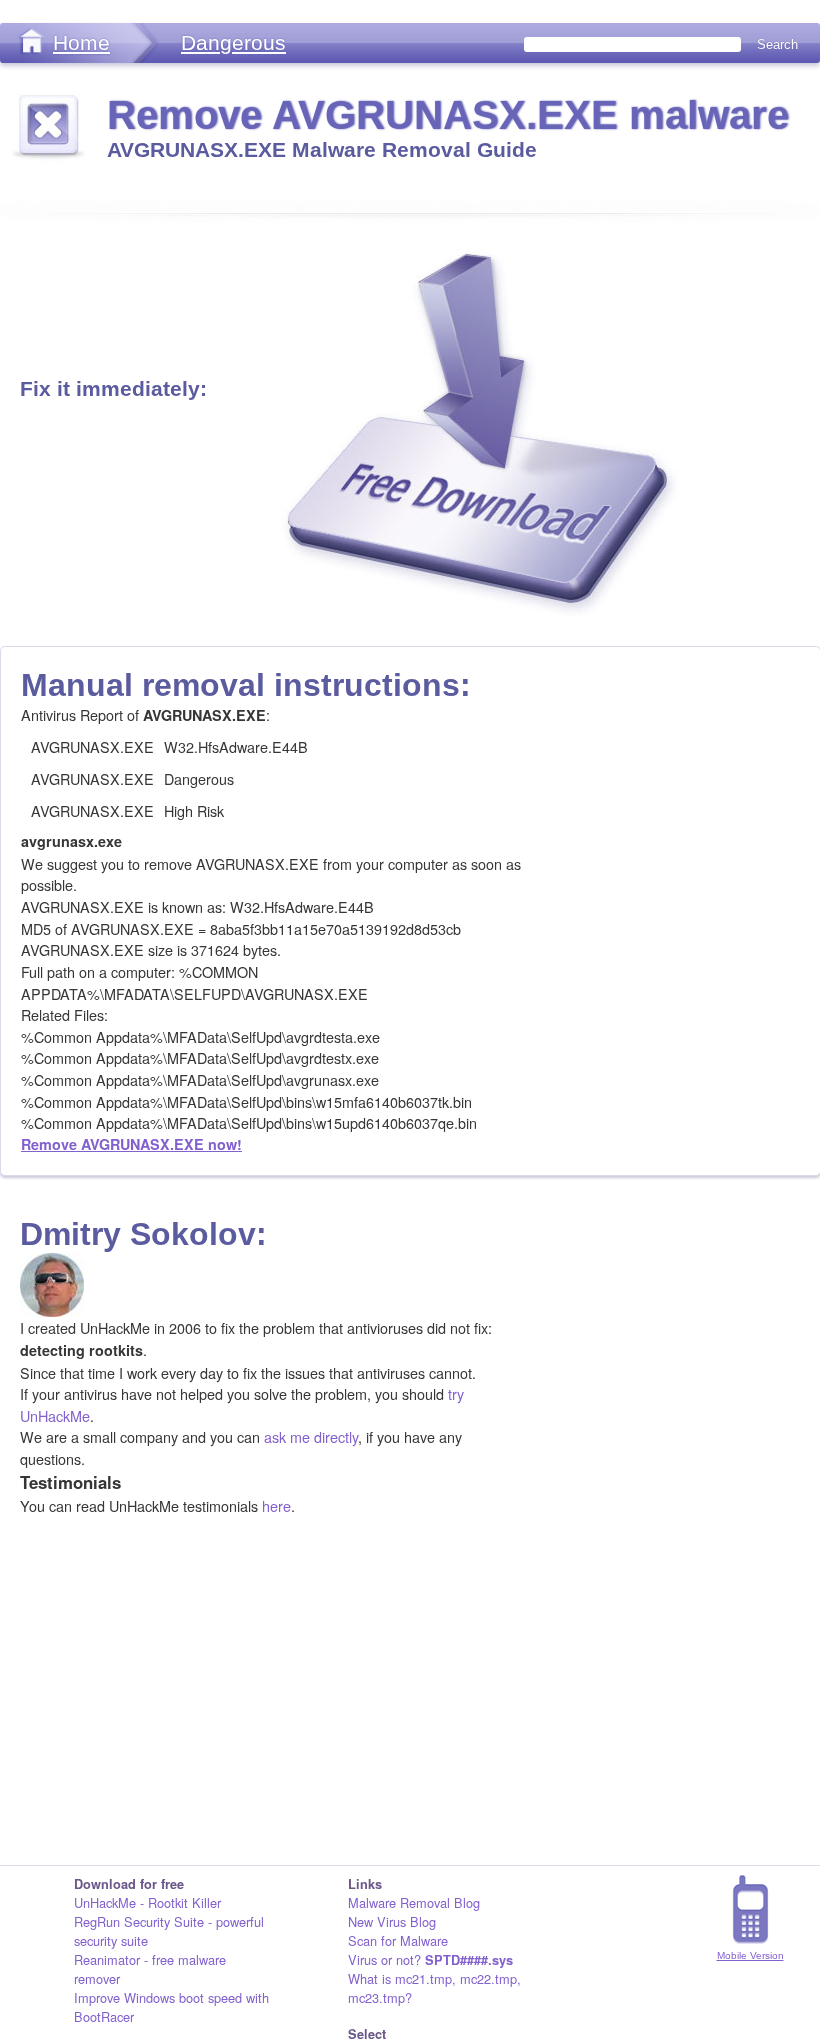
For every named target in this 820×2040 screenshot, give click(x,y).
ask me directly (311, 1436)
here (276, 1505)
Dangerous (233, 42)
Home (81, 42)
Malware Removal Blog (414, 1902)
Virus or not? (430, 1959)
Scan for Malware (398, 1940)
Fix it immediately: (113, 388)
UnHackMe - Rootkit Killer (147, 1902)
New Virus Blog (392, 1921)
